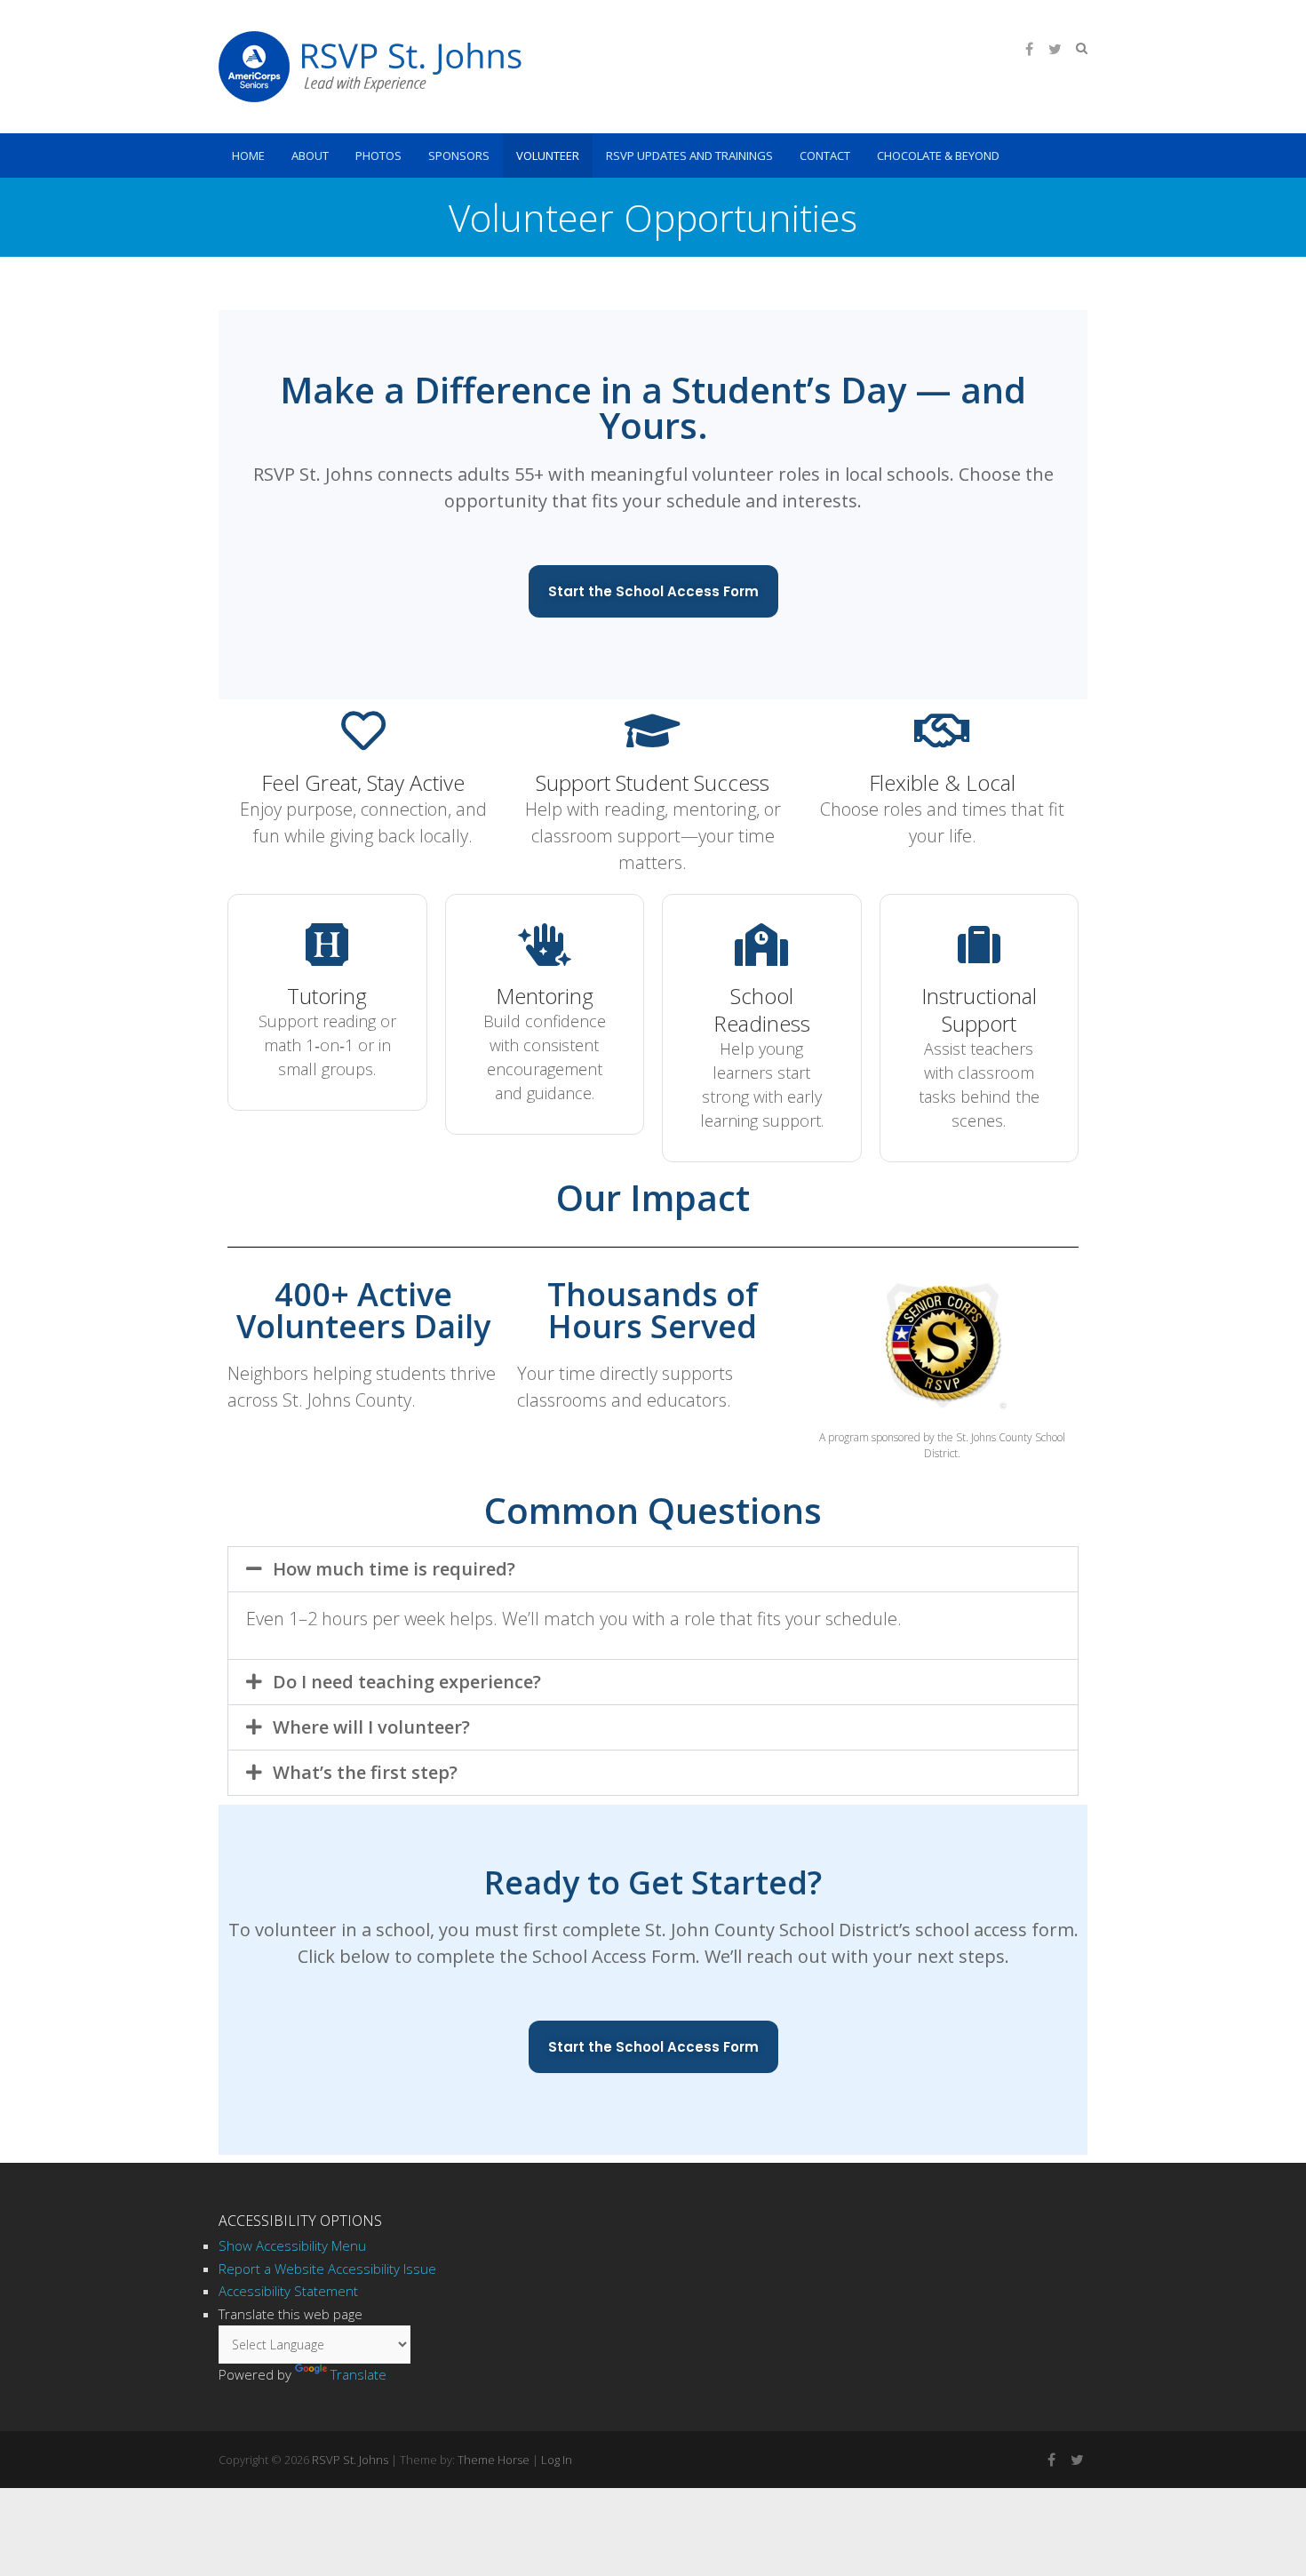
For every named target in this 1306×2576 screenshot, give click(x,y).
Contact (825, 156)
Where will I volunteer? (371, 1727)
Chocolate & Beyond (938, 156)
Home (248, 156)
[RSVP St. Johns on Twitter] (1055, 49)
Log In (557, 2460)
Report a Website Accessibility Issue (327, 2269)
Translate (358, 2374)
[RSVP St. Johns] (370, 67)
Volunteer (548, 156)
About (310, 156)
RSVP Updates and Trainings (689, 156)
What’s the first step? (365, 1772)
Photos (378, 156)
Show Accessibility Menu (292, 2245)
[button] (653, 1569)
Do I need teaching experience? (407, 1682)
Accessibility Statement (288, 2291)
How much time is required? (394, 1569)
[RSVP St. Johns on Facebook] (1029, 49)
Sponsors (459, 156)
